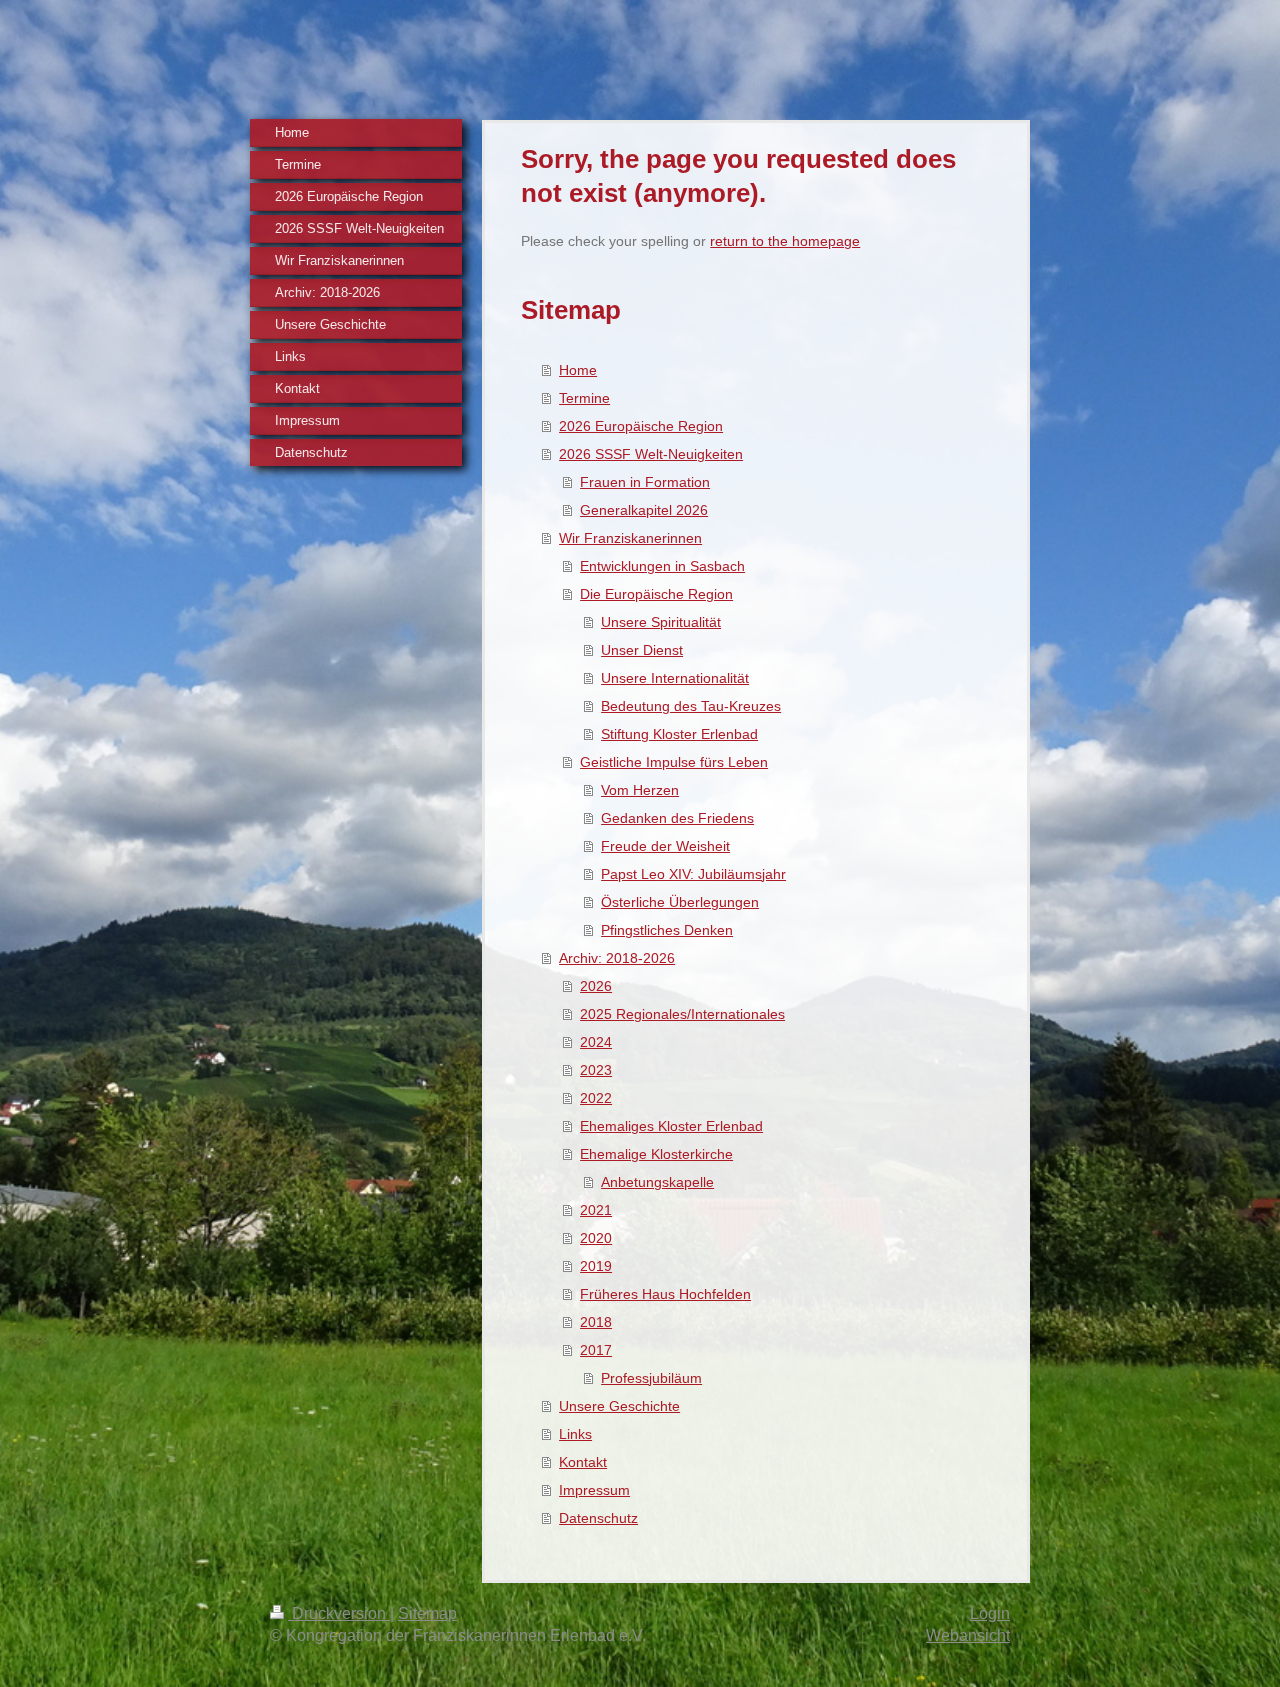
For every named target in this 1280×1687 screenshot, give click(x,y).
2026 (596, 986)
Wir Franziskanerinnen (630, 538)
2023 (596, 1070)
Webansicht (968, 1635)
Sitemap (427, 1613)
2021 (596, 1210)
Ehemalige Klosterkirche (656, 1154)
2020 (596, 1238)
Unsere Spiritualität (661, 622)
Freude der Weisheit (665, 846)
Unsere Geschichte (619, 1406)
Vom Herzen (640, 790)
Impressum (594, 1490)
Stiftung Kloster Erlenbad (679, 734)
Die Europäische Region (656, 594)
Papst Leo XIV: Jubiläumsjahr (693, 874)
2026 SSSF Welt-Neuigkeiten (651, 454)
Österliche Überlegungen (680, 902)
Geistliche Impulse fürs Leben (674, 762)
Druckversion (339, 1613)
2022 (596, 1098)
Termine (584, 398)
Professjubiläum (651, 1378)
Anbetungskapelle (657, 1182)
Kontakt (583, 1462)
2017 (596, 1350)
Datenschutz (598, 1518)
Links (575, 1434)
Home (578, 370)
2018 (596, 1322)
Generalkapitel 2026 (644, 510)
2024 (596, 1042)
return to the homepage (785, 241)
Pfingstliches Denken (667, 930)
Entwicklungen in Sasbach (662, 566)
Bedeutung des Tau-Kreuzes (691, 706)
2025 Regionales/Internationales (682, 1014)
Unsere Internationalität (675, 678)
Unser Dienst (642, 650)
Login (990, 1613)
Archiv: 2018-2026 (617, 958)
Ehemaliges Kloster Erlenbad (671, 1126)
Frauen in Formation (645, 482)
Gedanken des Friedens (677, 818)
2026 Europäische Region (641, 426)
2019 (596, 1266)
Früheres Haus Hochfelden (665, 1294)
